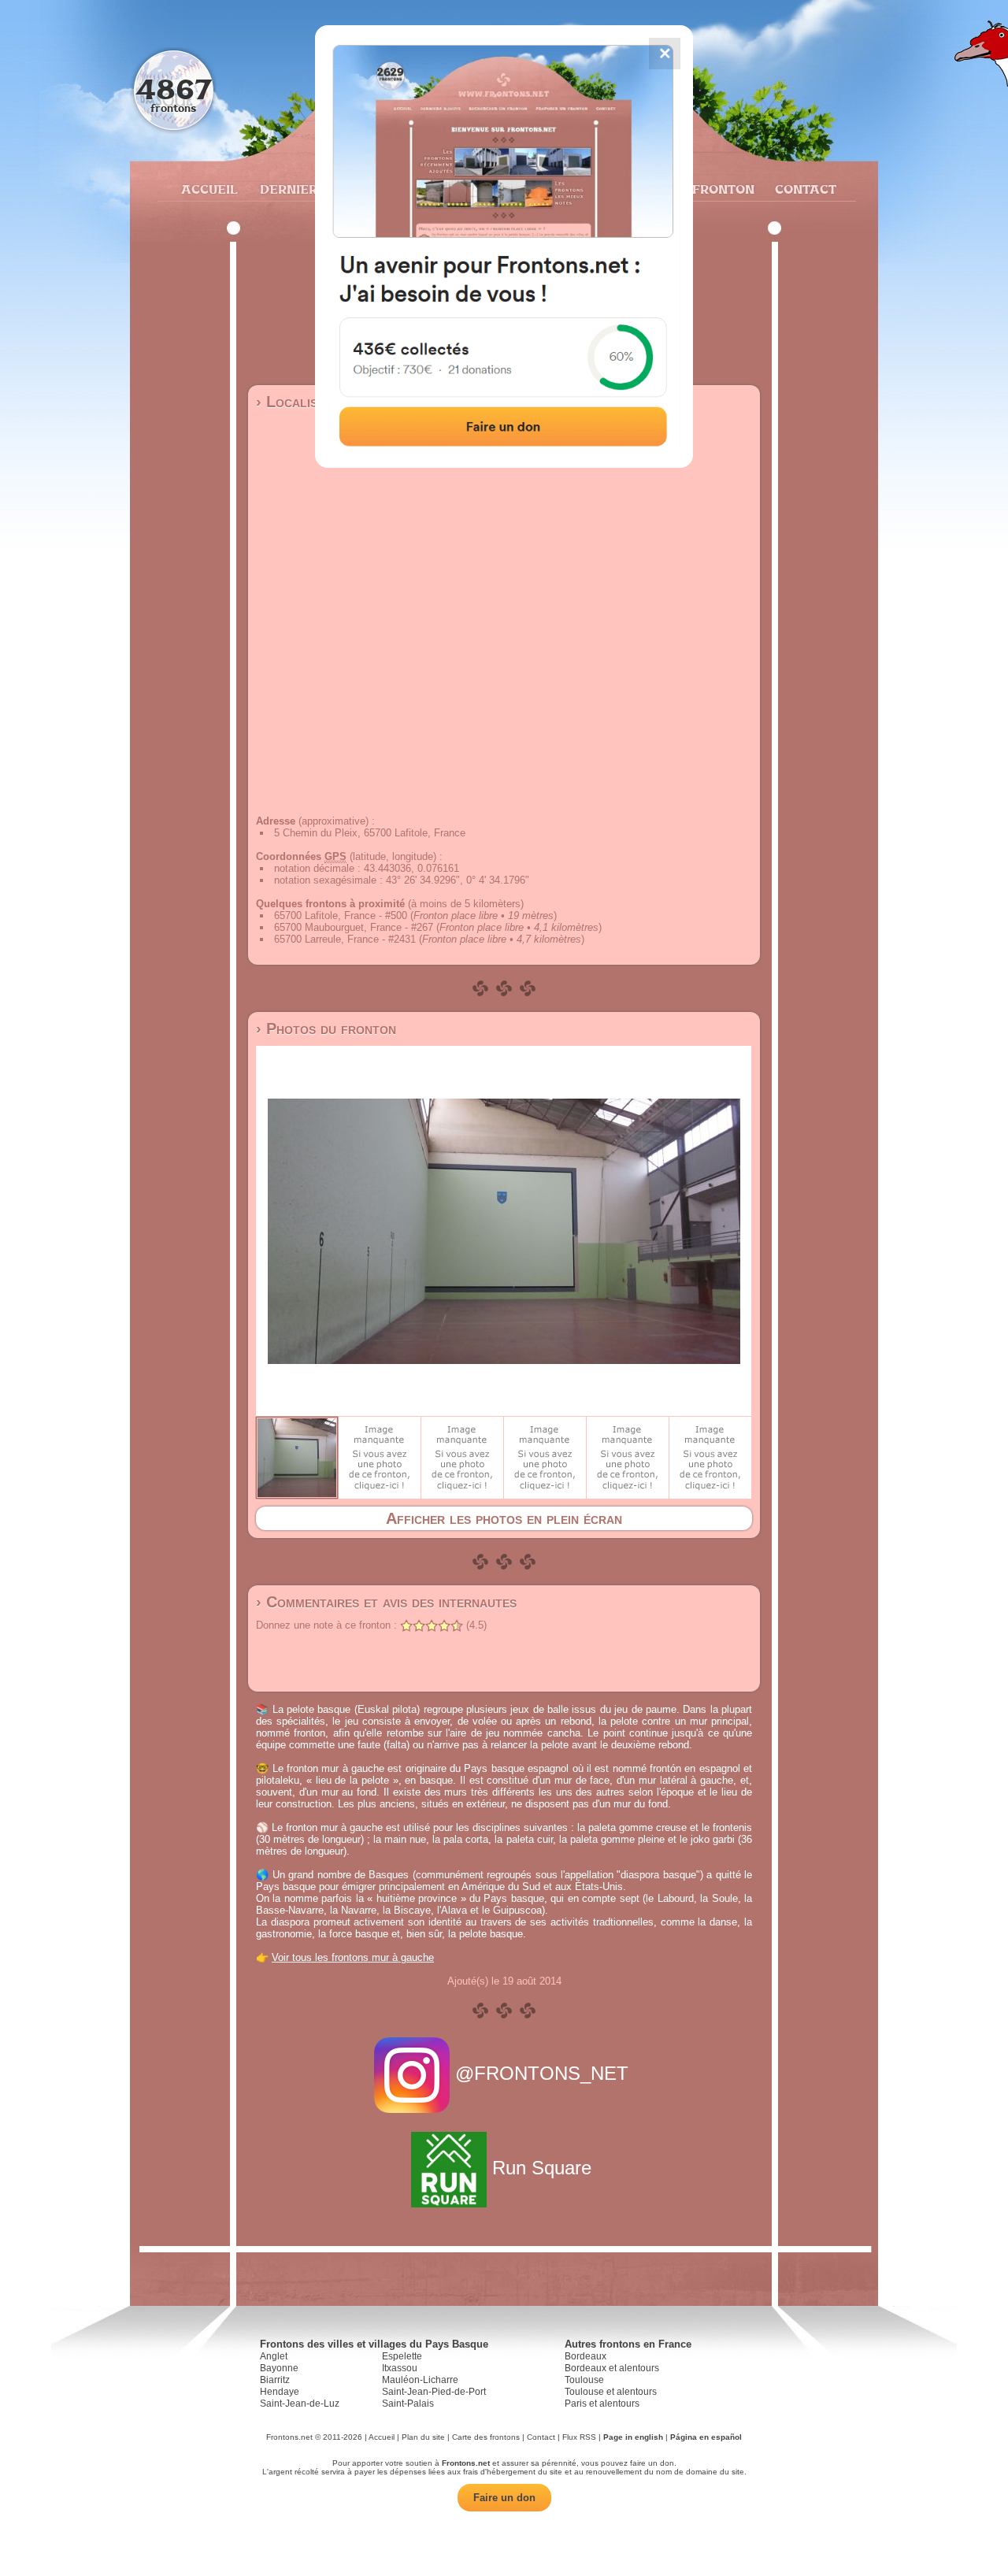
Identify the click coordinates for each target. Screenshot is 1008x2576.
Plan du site (423, 2437)
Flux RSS (579, 2437)
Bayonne (279, 2368)
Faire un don (504, 2498)
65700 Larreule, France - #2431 (345, 939)
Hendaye (280, 2392)
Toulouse (584, 2380)
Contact (804, 189)
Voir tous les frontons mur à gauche (353, 1957)
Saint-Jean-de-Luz (300, 2404)
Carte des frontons (486, 2437)
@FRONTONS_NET (542, 2073)
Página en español (706, 2437)
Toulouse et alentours (611, 2392)
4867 (174, 89)
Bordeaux (586, 2356)
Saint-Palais (408, 2404)
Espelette (402, 2356)
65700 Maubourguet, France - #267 (354, 927)
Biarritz (275, 2380)
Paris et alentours (602, 2404)
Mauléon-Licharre (420, 2380)
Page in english (633, 2437)
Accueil (209, 189)
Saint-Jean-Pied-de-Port (434, 2392)
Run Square (542, 2168)
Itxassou (400, 2368)
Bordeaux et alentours (612, 2368)
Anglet (274, 2356)
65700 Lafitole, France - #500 (341, 915)
